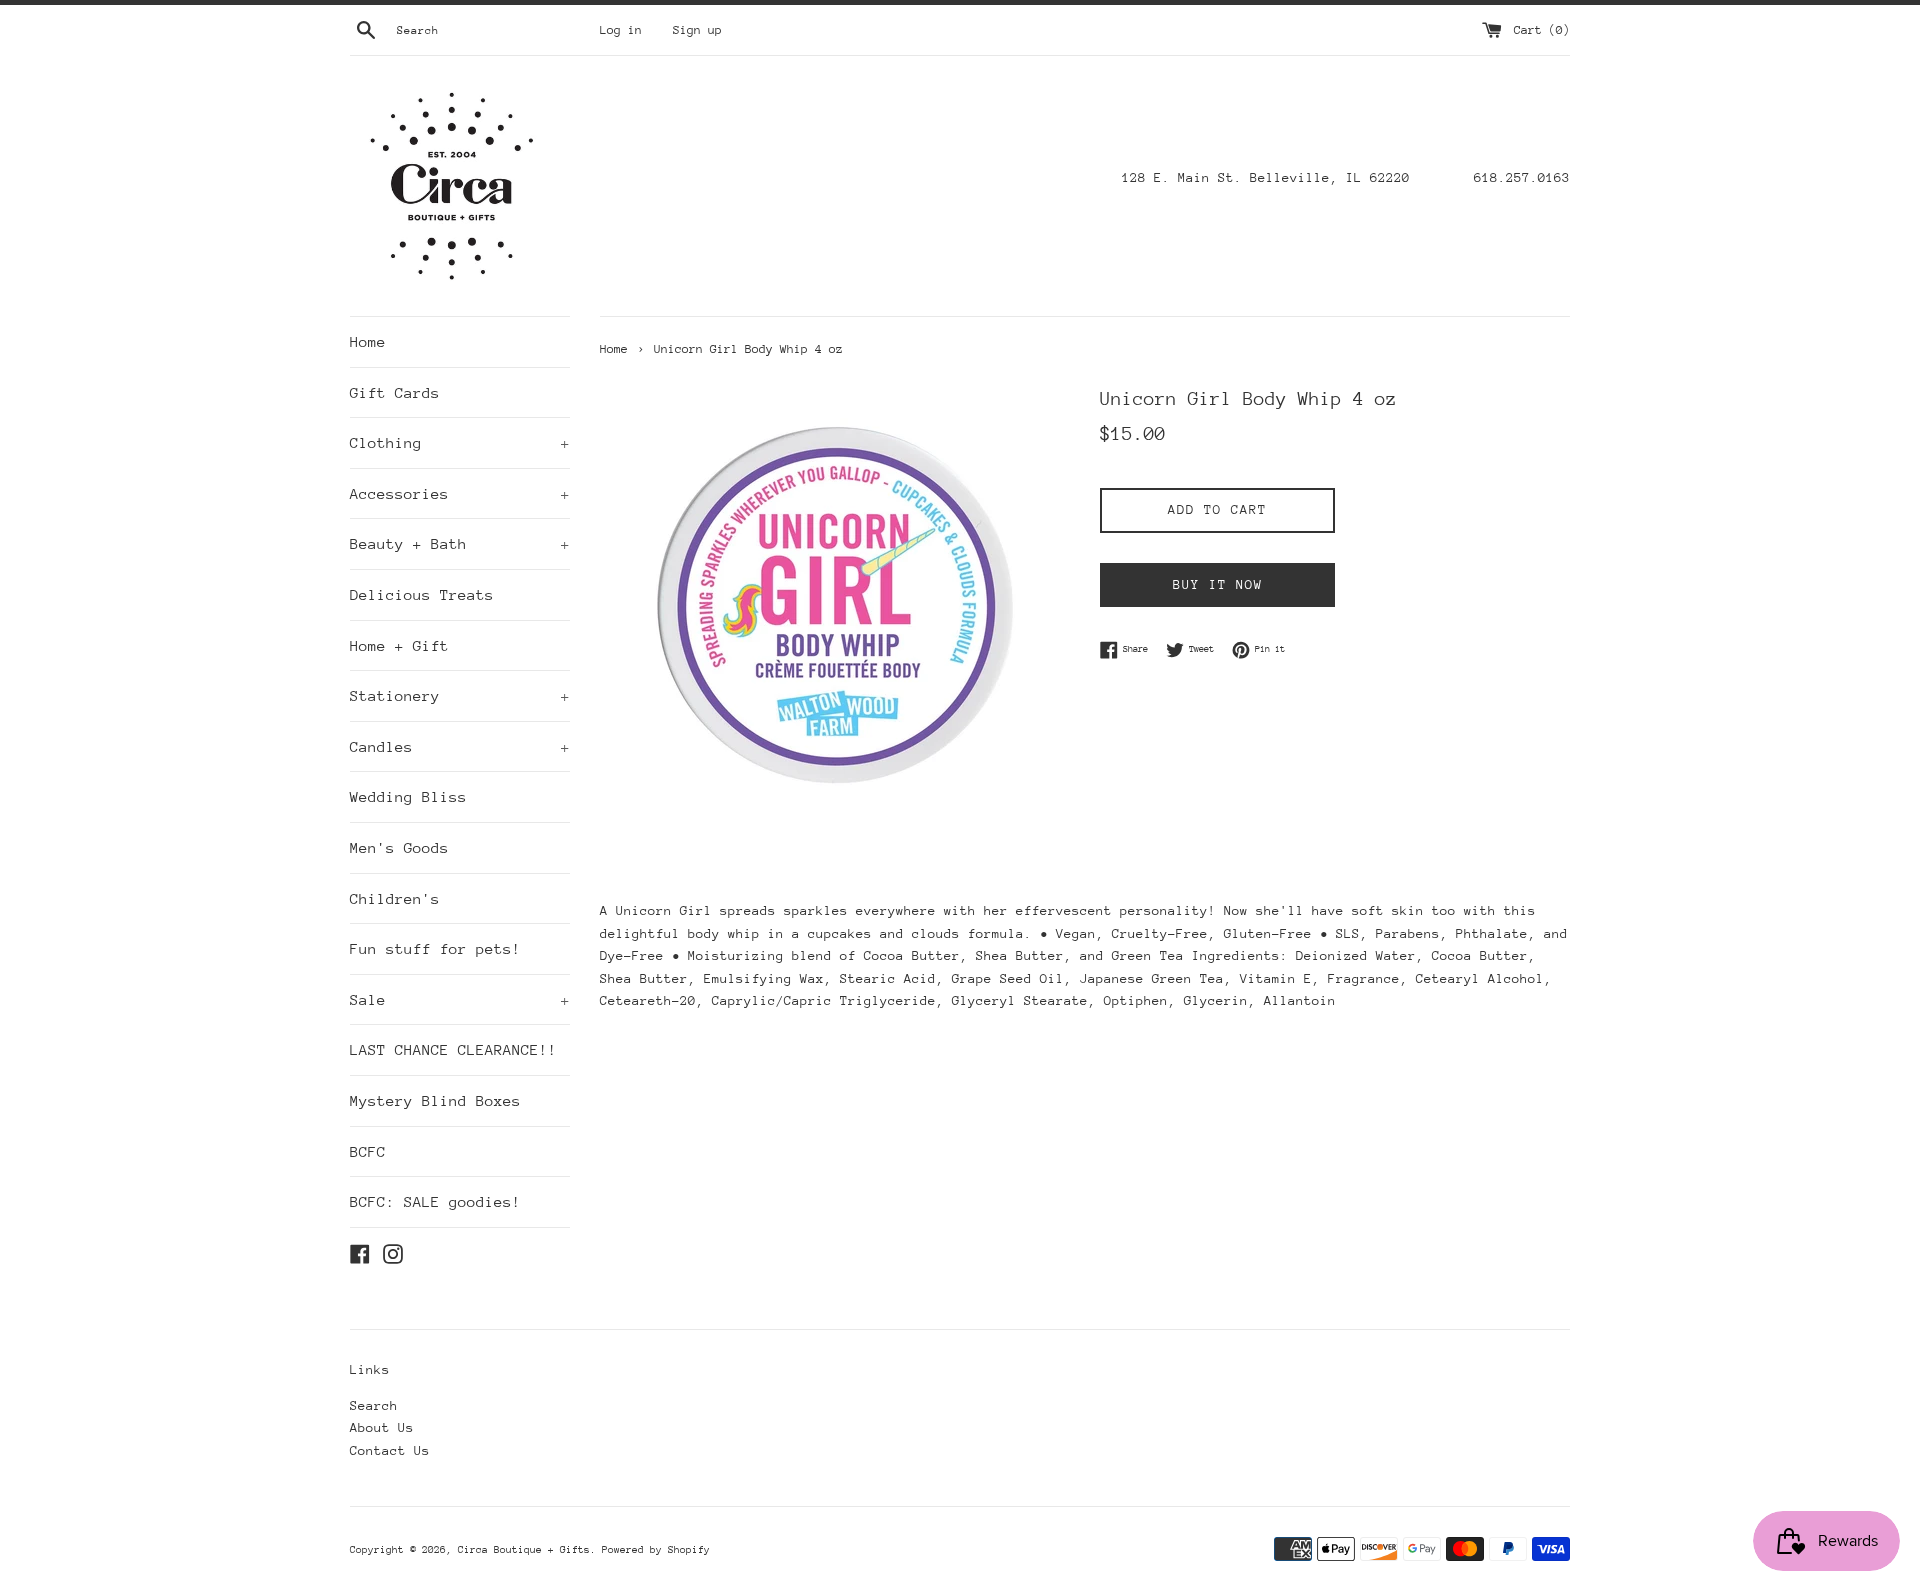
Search (374, 1405)
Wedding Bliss (408, 796)
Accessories (460, 493)
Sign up (697, 30)
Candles (460, 746)
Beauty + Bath (460, 543)
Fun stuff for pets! (435, 948)
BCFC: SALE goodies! (435, 1201)
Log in (621, 30)
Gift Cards (395, 392)
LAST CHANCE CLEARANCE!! (453, 1049)
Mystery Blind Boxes (435, 1100)
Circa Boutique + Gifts (524, 1550)
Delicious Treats (422, 594)
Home (368, 341)
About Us (382, 1427)
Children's (395, 898)
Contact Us (390, 1450)
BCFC (368, 1151)
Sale (460, 999)
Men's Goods (399, 847)
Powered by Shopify (656, 1550)
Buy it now (1218, 584)
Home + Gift (399, 645)
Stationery (460, 695)
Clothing (460, 442)
